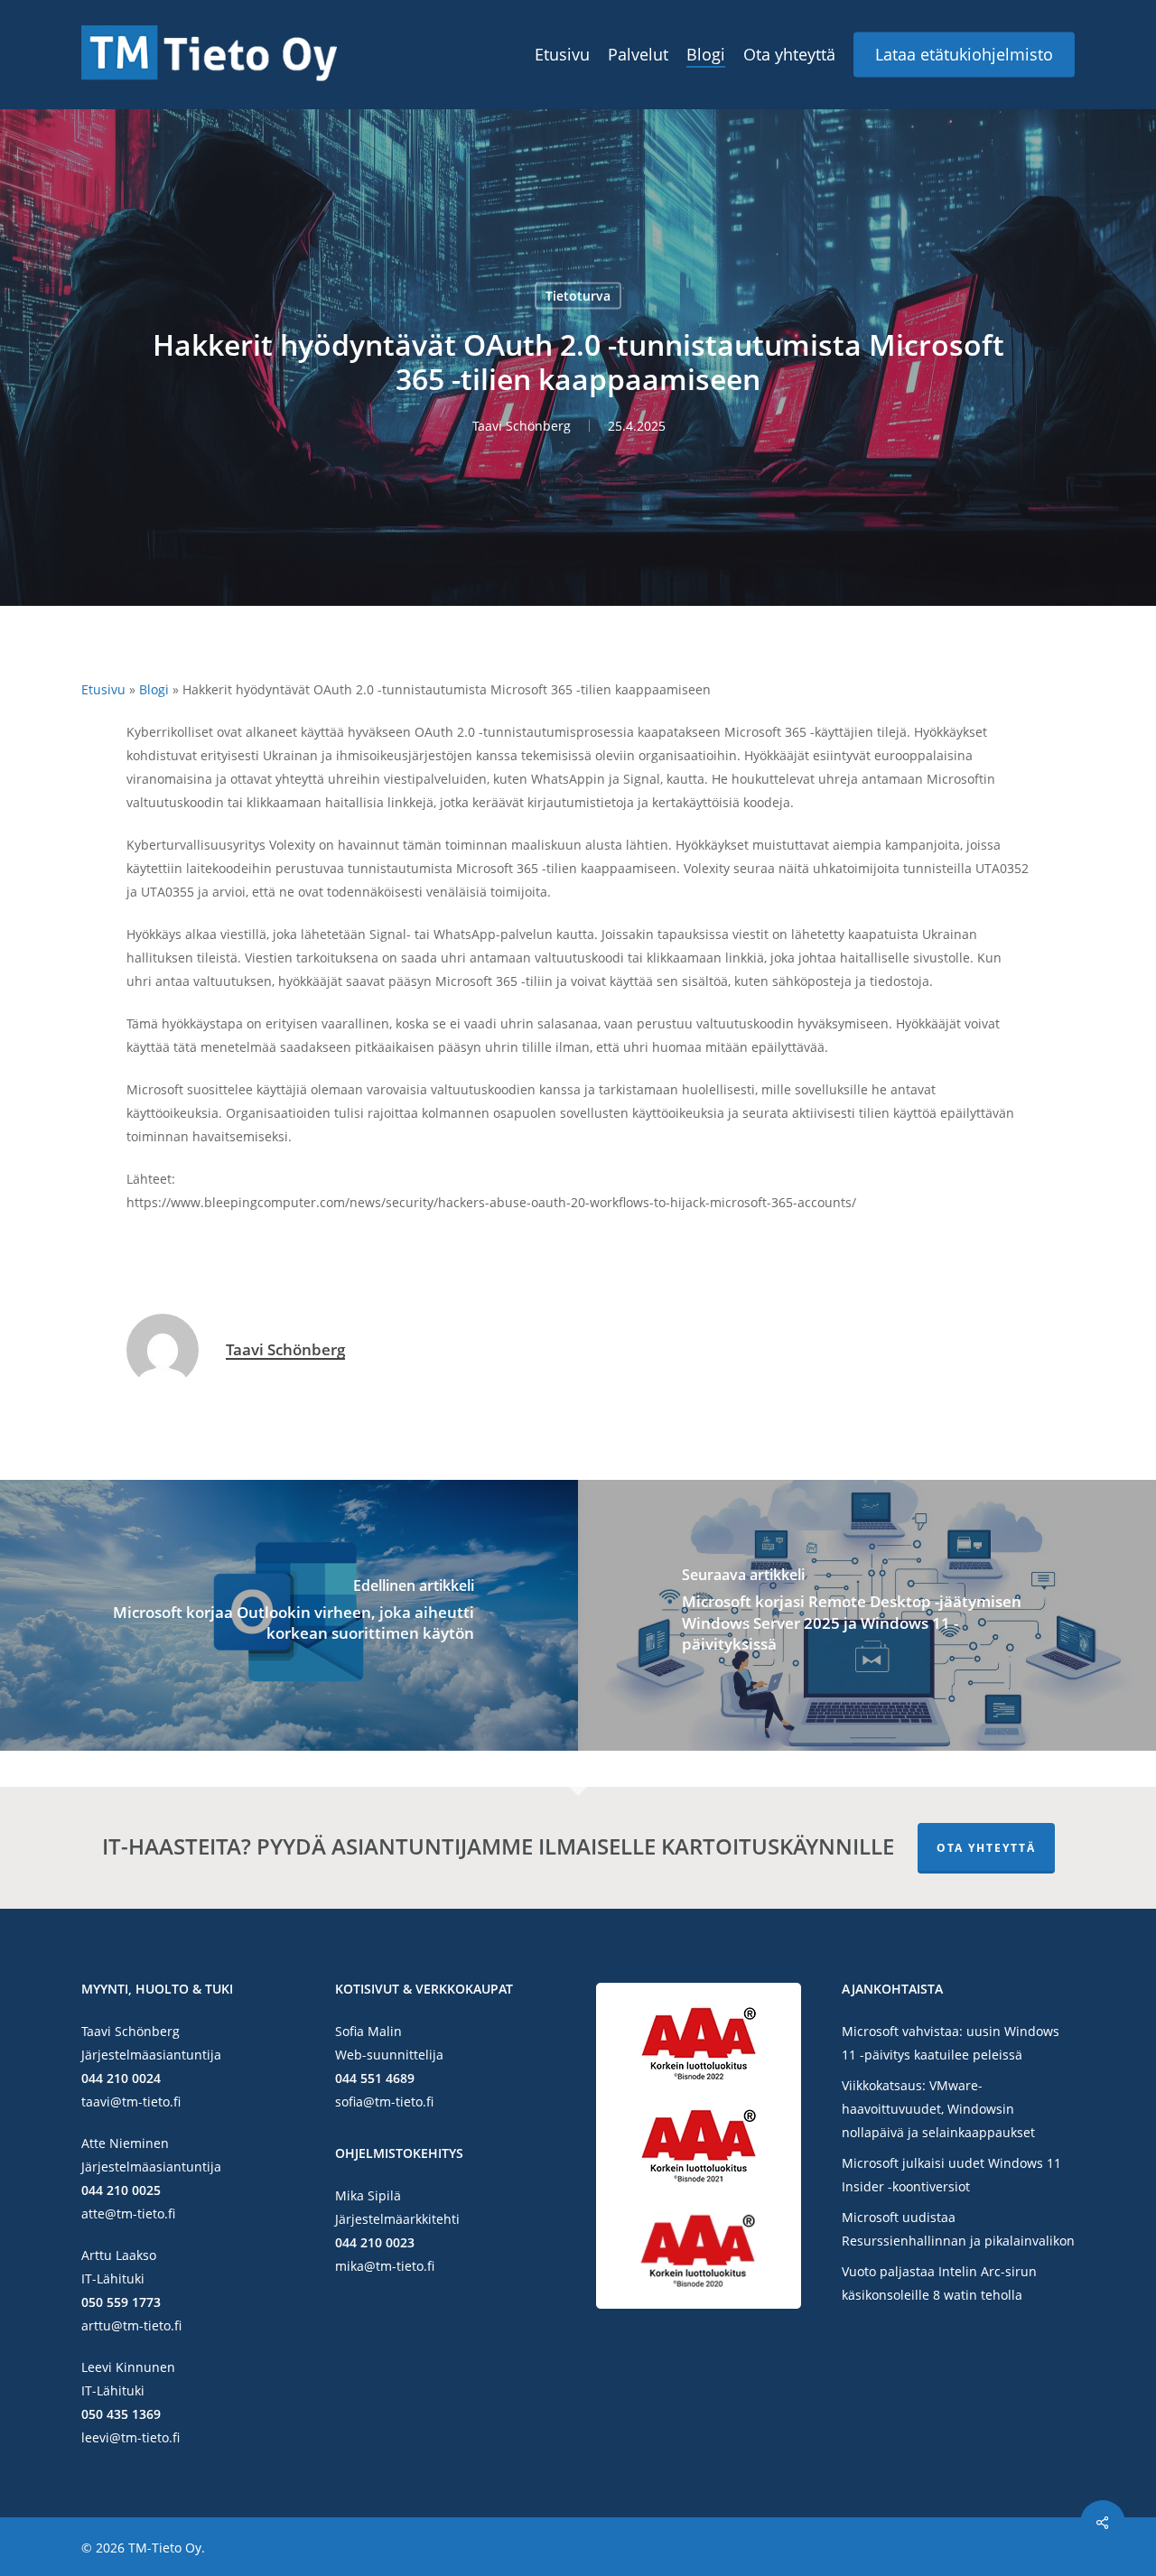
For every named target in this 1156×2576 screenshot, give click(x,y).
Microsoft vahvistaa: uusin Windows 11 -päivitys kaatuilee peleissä (951, 2043)
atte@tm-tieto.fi (128, 2213)
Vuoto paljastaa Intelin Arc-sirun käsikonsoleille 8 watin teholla (939, 2283)
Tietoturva (578, 296)
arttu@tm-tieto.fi (131, 2325)
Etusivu (103, 689)
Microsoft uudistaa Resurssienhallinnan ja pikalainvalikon (958, 2229)
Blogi (154, 689)
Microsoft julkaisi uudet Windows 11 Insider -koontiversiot (951, 2175)
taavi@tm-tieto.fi (131, 2102)
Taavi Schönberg (522, 426)
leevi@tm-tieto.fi (131, 2437)
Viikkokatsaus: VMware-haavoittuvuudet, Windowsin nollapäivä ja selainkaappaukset (938, 2109)
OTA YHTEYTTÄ (986, 1848)
